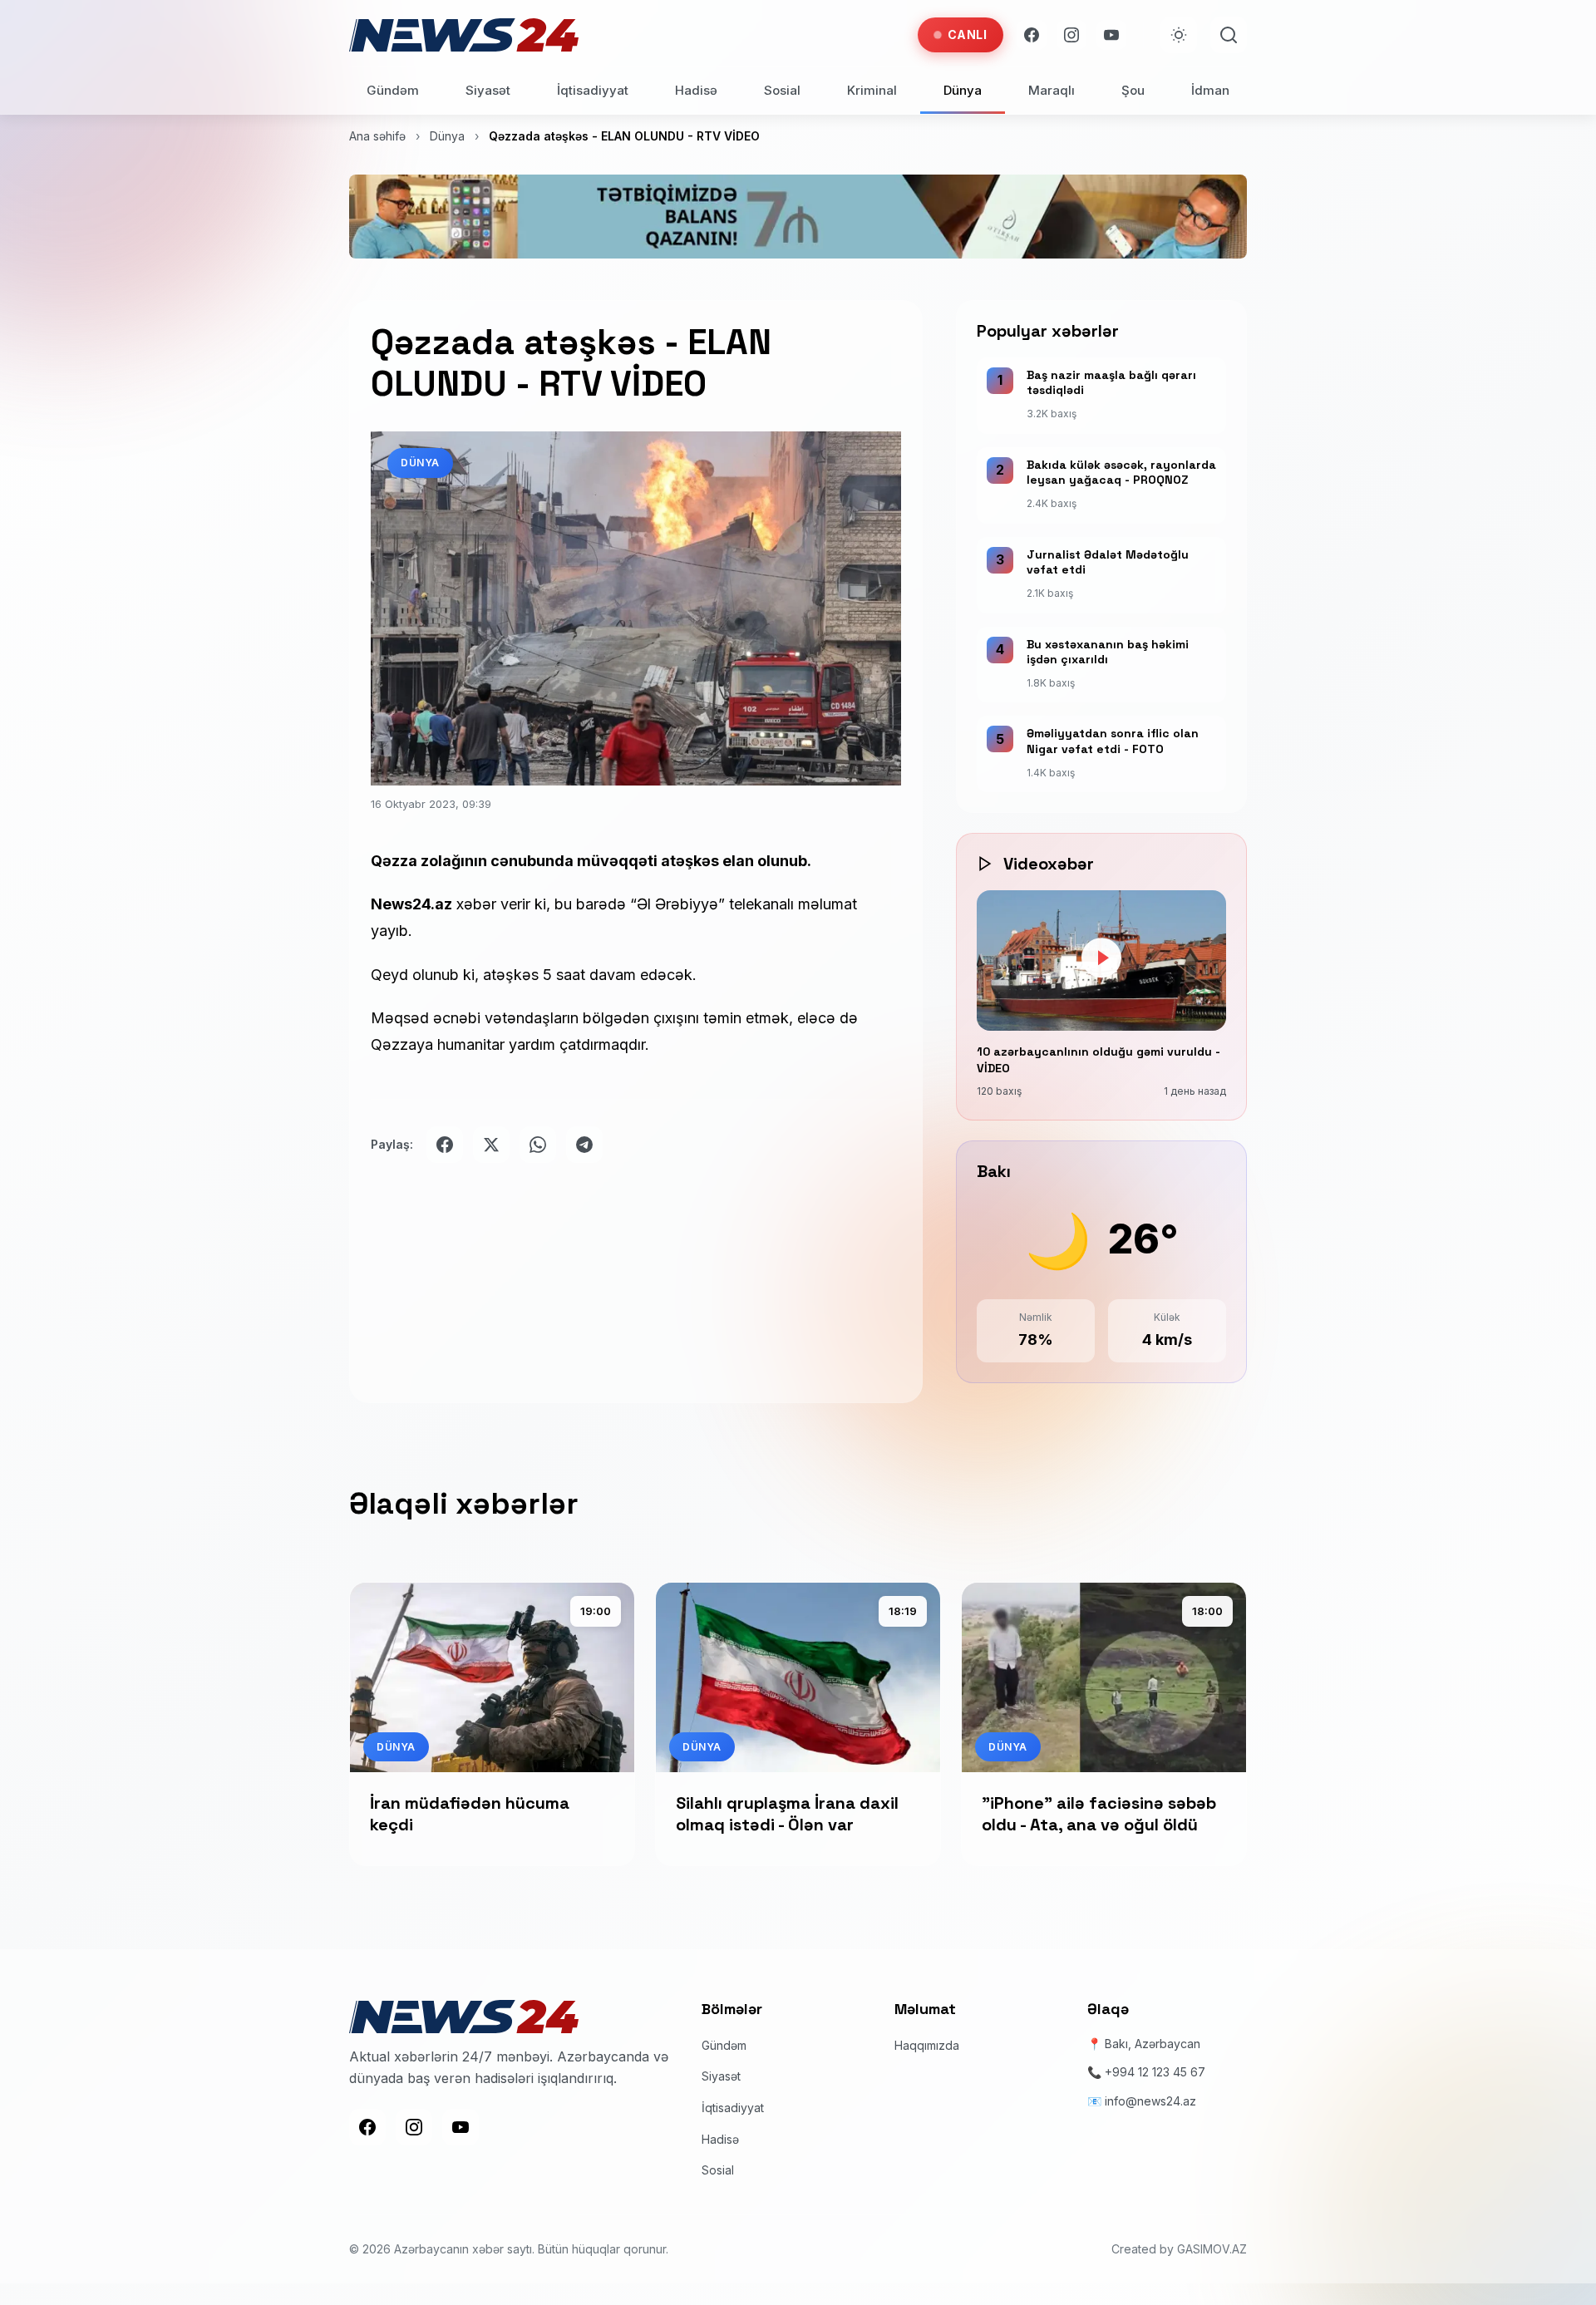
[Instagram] (1071, 35)
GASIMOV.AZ (1212, 2249)
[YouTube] (1111, 35)
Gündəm (393, 90)
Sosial (782, 90)
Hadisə (696, 90)
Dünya (963, 90)
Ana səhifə (377, 136)
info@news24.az (1150, 2101)
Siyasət (488, 90)
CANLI (968, 34)
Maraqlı (1052, 90)
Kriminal (872, 90)
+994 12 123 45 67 (1155, 2072)
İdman (1210, 90)
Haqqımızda (927, 2045)
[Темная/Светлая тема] (1179, 35)
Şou (1133, 90)
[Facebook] (1032, 35)
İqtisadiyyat (593, 90)
